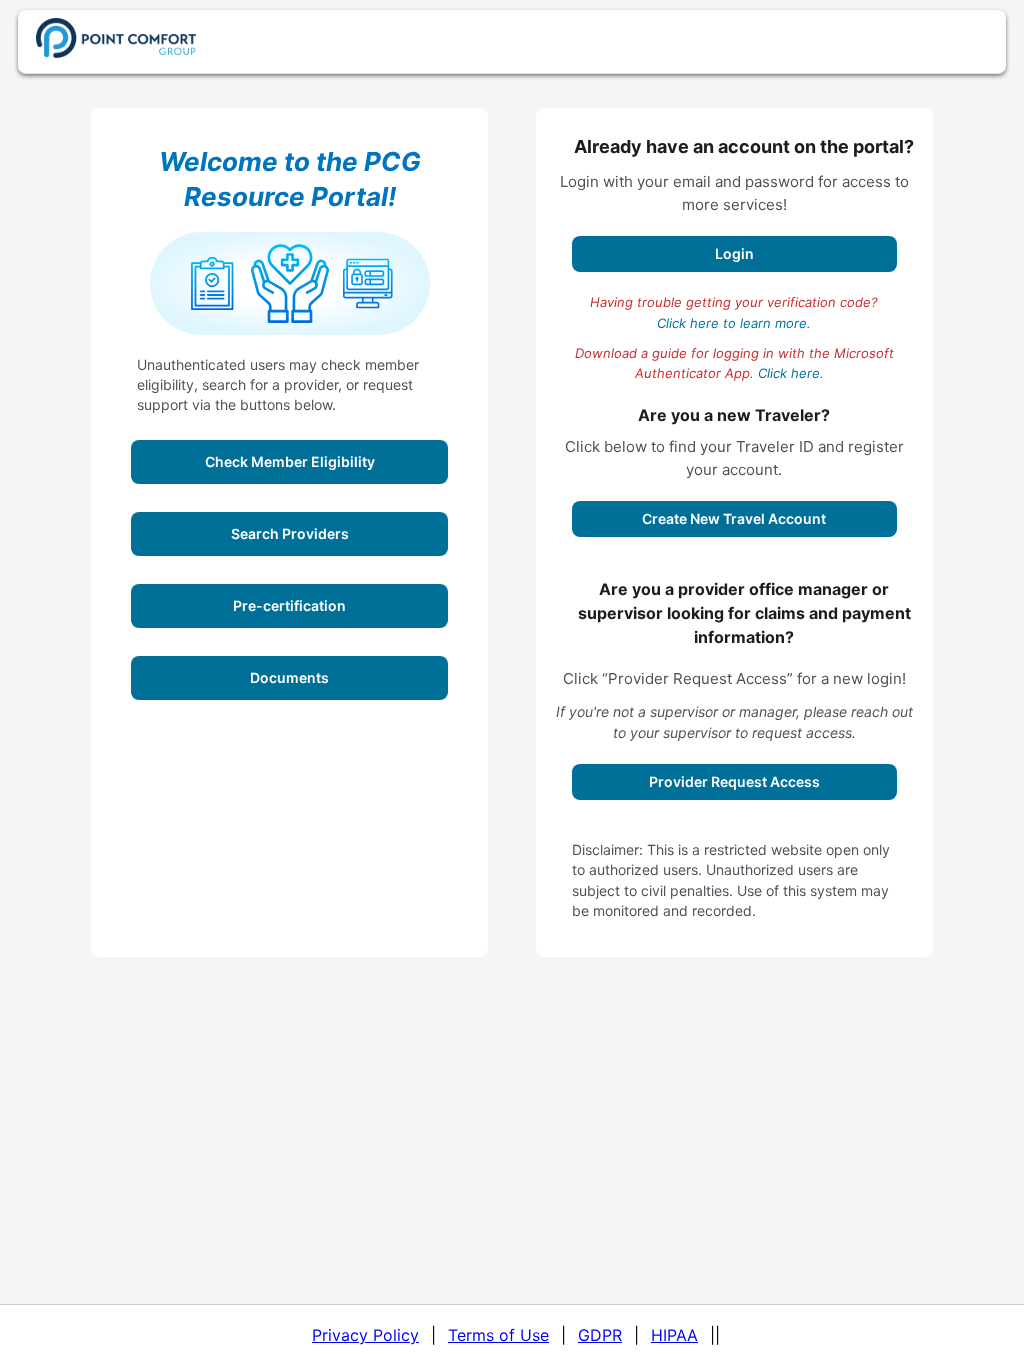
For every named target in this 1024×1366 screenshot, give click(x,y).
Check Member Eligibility (290, 461)
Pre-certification (289, 605)
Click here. (791, 373)
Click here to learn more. (734, 323)
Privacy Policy (365, 1335)
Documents (289, 677)
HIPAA (674, 1335)
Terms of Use (498, 1335)
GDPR (600, 1335)
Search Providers (290, 533)
